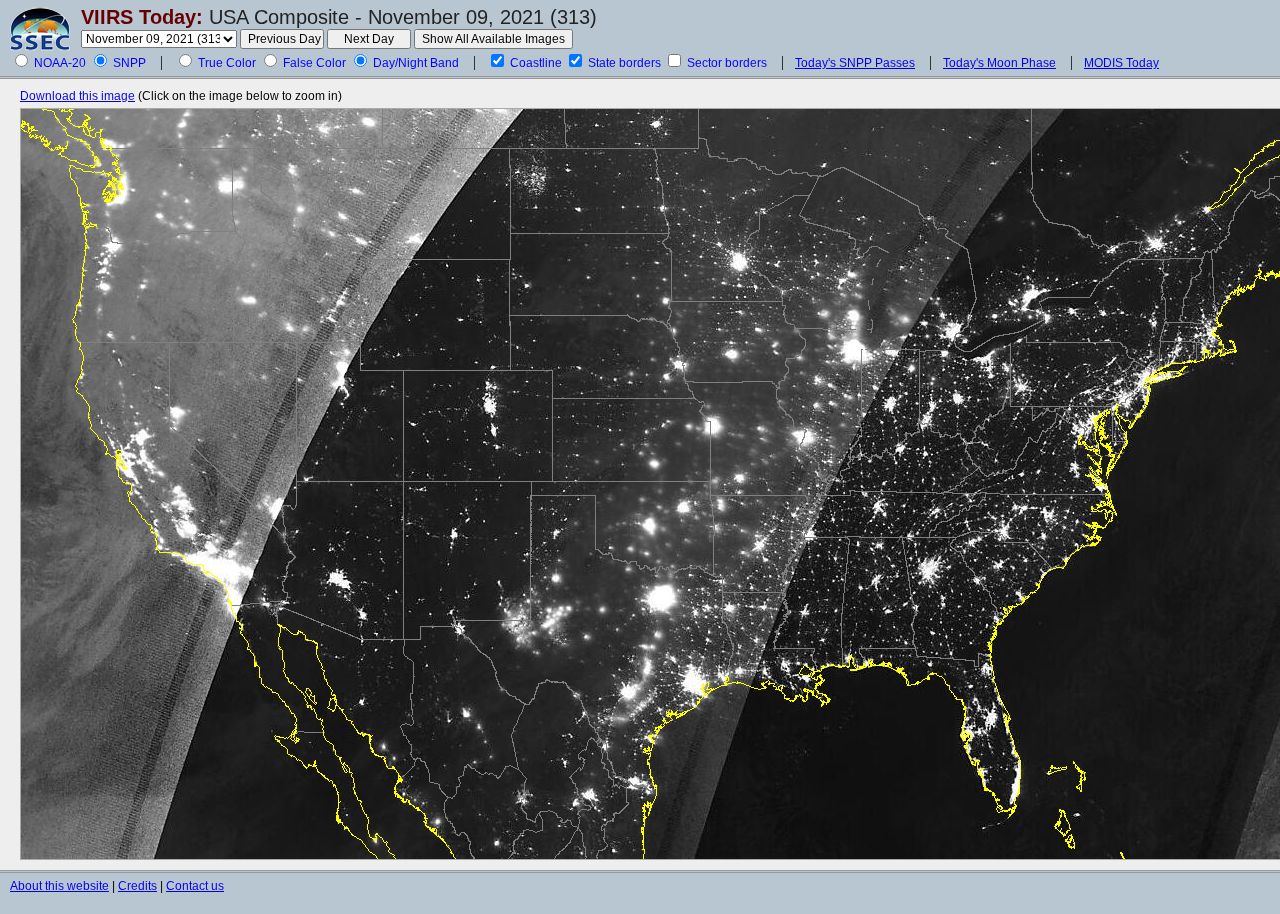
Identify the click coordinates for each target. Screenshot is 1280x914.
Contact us (195, 886)
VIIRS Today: (142, 17)
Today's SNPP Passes (855, 63)
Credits (137, 886)
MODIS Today (1121, 63)
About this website (59, 886)
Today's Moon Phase (999, 63)
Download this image (77, 96)
